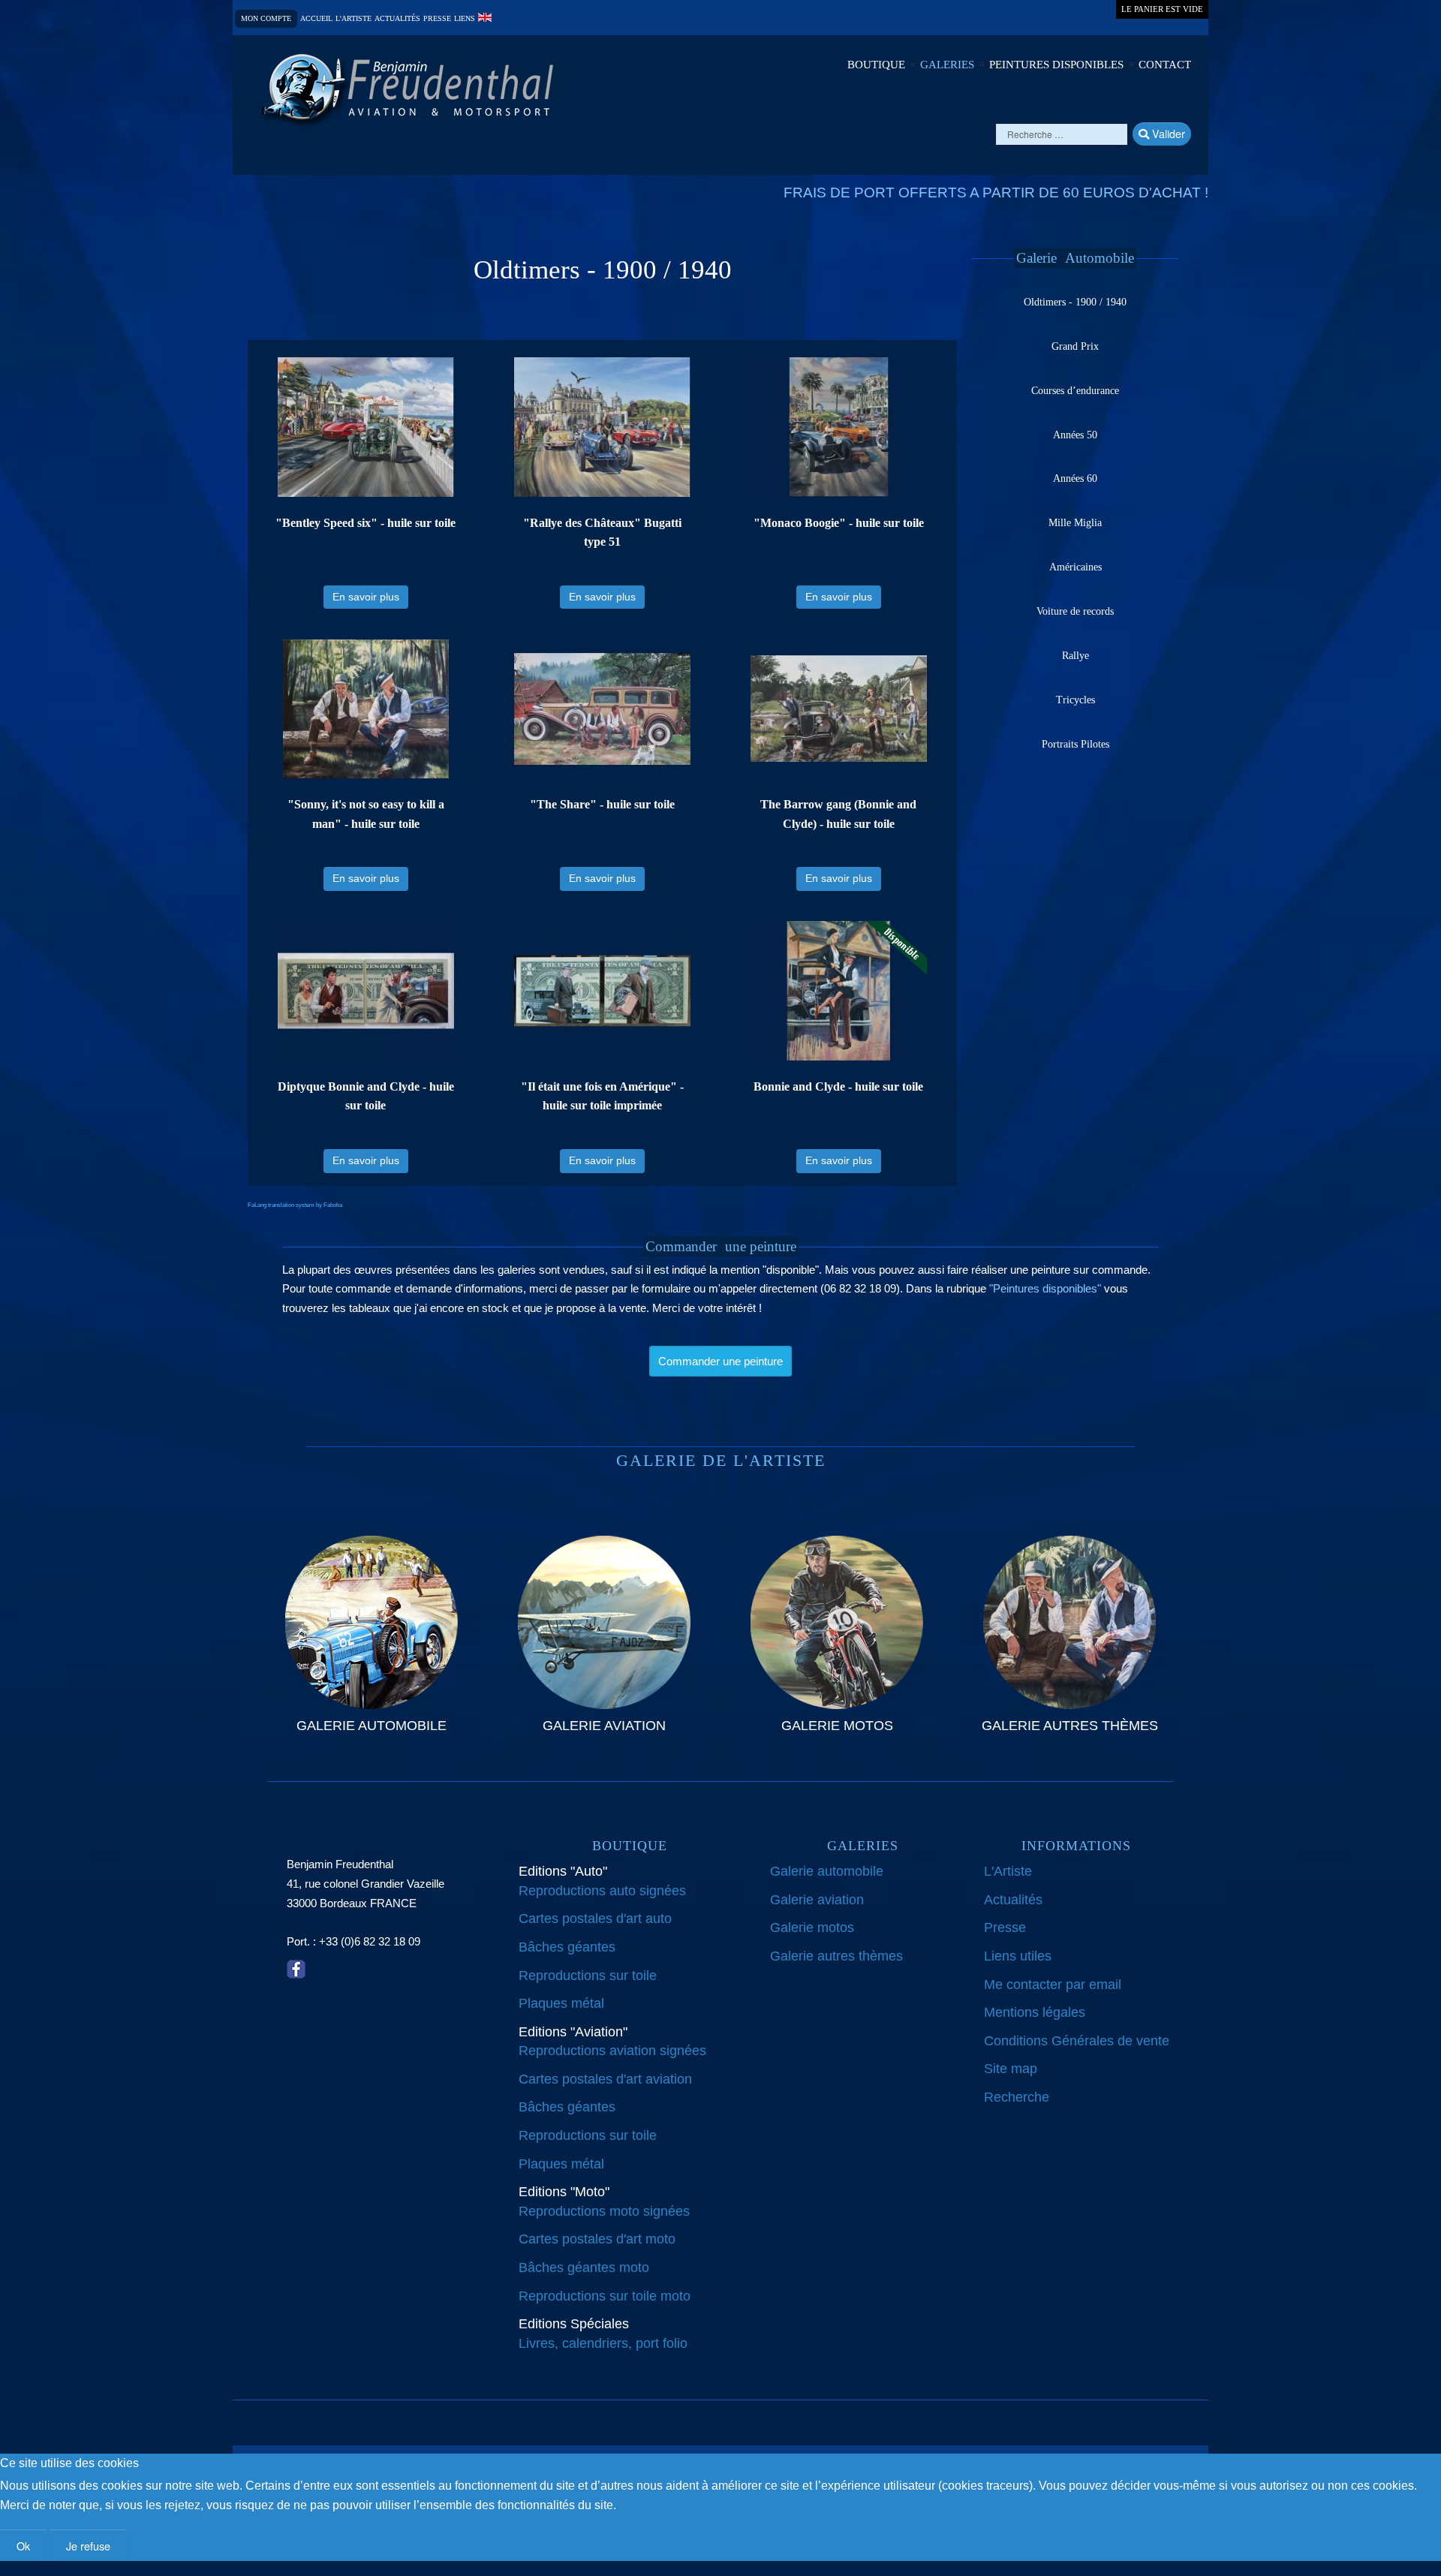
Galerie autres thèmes (836, 1956)
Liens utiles (1018, 1956)
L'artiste (353, 19)
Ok (23, 2546)
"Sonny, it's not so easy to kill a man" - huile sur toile (366, 814)
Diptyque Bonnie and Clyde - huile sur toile (366, 1096)
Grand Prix (1075, 346)
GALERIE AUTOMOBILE (372, 1726)
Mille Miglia (1075, 523)
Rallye (1075, 656)
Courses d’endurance (1075, 391)
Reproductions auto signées (602, 1891)
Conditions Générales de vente (1077, 2041)
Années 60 (1075, 478)
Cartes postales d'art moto (597, 2239)
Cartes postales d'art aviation (605, 2079)
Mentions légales (1035, 2012)
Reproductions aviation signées (612, 2051)
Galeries (947, 65)
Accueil (316, 19)
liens (465, 19)
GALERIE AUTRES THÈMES (1070, 1726)
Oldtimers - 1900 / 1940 (1075, 302)
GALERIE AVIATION (604, 1726)
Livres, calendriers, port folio (603, 2343)
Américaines (1075, 567)
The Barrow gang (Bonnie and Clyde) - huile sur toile (838, 814)
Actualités (397, 19)
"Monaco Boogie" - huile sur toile (839, 523)
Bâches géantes (567, 1947)
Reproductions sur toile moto (605, 2296)
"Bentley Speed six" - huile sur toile (366, 523)
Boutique (876, 65)
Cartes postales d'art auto (595, 1918)
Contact (1165, 65)
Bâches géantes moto (584, 2268)
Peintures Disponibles (1056, 65)
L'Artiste (1008, 1871)
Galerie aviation (817, 1900)
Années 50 (1075, 435)
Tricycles (1075, 700)
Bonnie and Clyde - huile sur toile (838, 1086)
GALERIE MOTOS (837, 1726)
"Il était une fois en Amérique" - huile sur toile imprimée (602, 1096)
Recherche (1017, 2097)
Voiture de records (1075, 611)
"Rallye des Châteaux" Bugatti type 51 (602, 533)
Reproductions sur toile (588, 1976)
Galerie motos (812, 1927)
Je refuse (88, 2546)
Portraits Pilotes (1075, 744)
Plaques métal (561, 2003)
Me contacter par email (1053, 1985)
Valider (1167, 133)
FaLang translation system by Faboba (295, 1205)
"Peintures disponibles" (1045, 1288)
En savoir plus (366, 597)
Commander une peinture (720, 1361)
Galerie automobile (827, 1871)
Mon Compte (266, 18)
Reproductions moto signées (604, 2211)
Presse (437, 19)
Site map (1011, 2069)
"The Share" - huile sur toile (602, 804)
